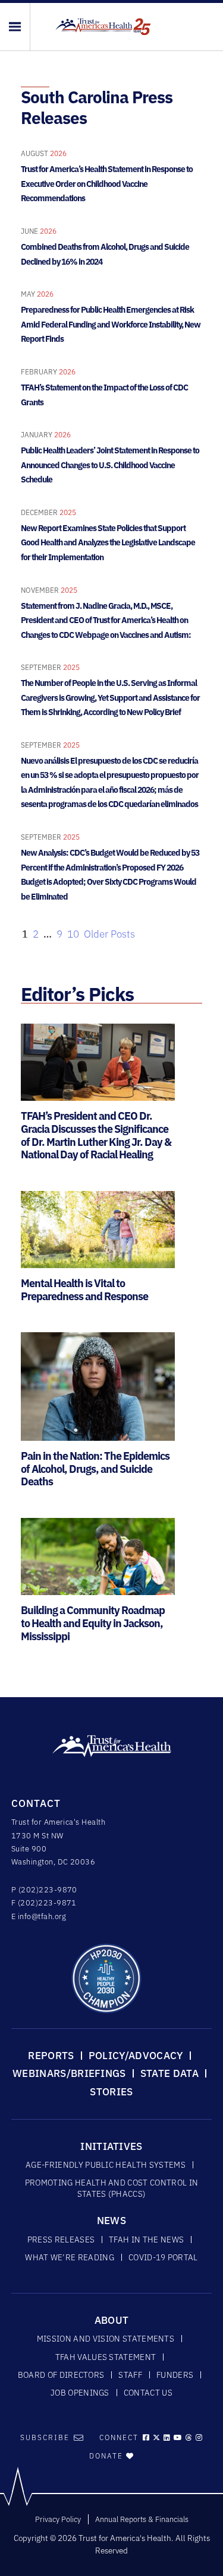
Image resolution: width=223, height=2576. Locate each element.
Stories (111, 2092)
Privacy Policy (58, 2519)
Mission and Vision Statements (106, 2339)
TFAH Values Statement (106, 2357)
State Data (169, 2073)
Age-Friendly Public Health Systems (106, 2165)
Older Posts (109, 934)
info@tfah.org (42, 1916)
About (112, 2320)
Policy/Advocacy (136, 2056)
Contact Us (148, 2393)
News (111, 2221)
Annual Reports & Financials (142, 2519)
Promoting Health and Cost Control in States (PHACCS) (112, 2188)
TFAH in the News (146, 2240)
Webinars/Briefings (69, 2073)
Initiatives (111, 2146)
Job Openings (80, 2393)
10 (73, 934)
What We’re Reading (70, 2257)
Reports (51, 2056)
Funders (175, 2375)
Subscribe (45, 2437)
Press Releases (61, 2240)
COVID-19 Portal (163, 2257)
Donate (108, 2456)
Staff (130, 2375)
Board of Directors (61, 2375)
